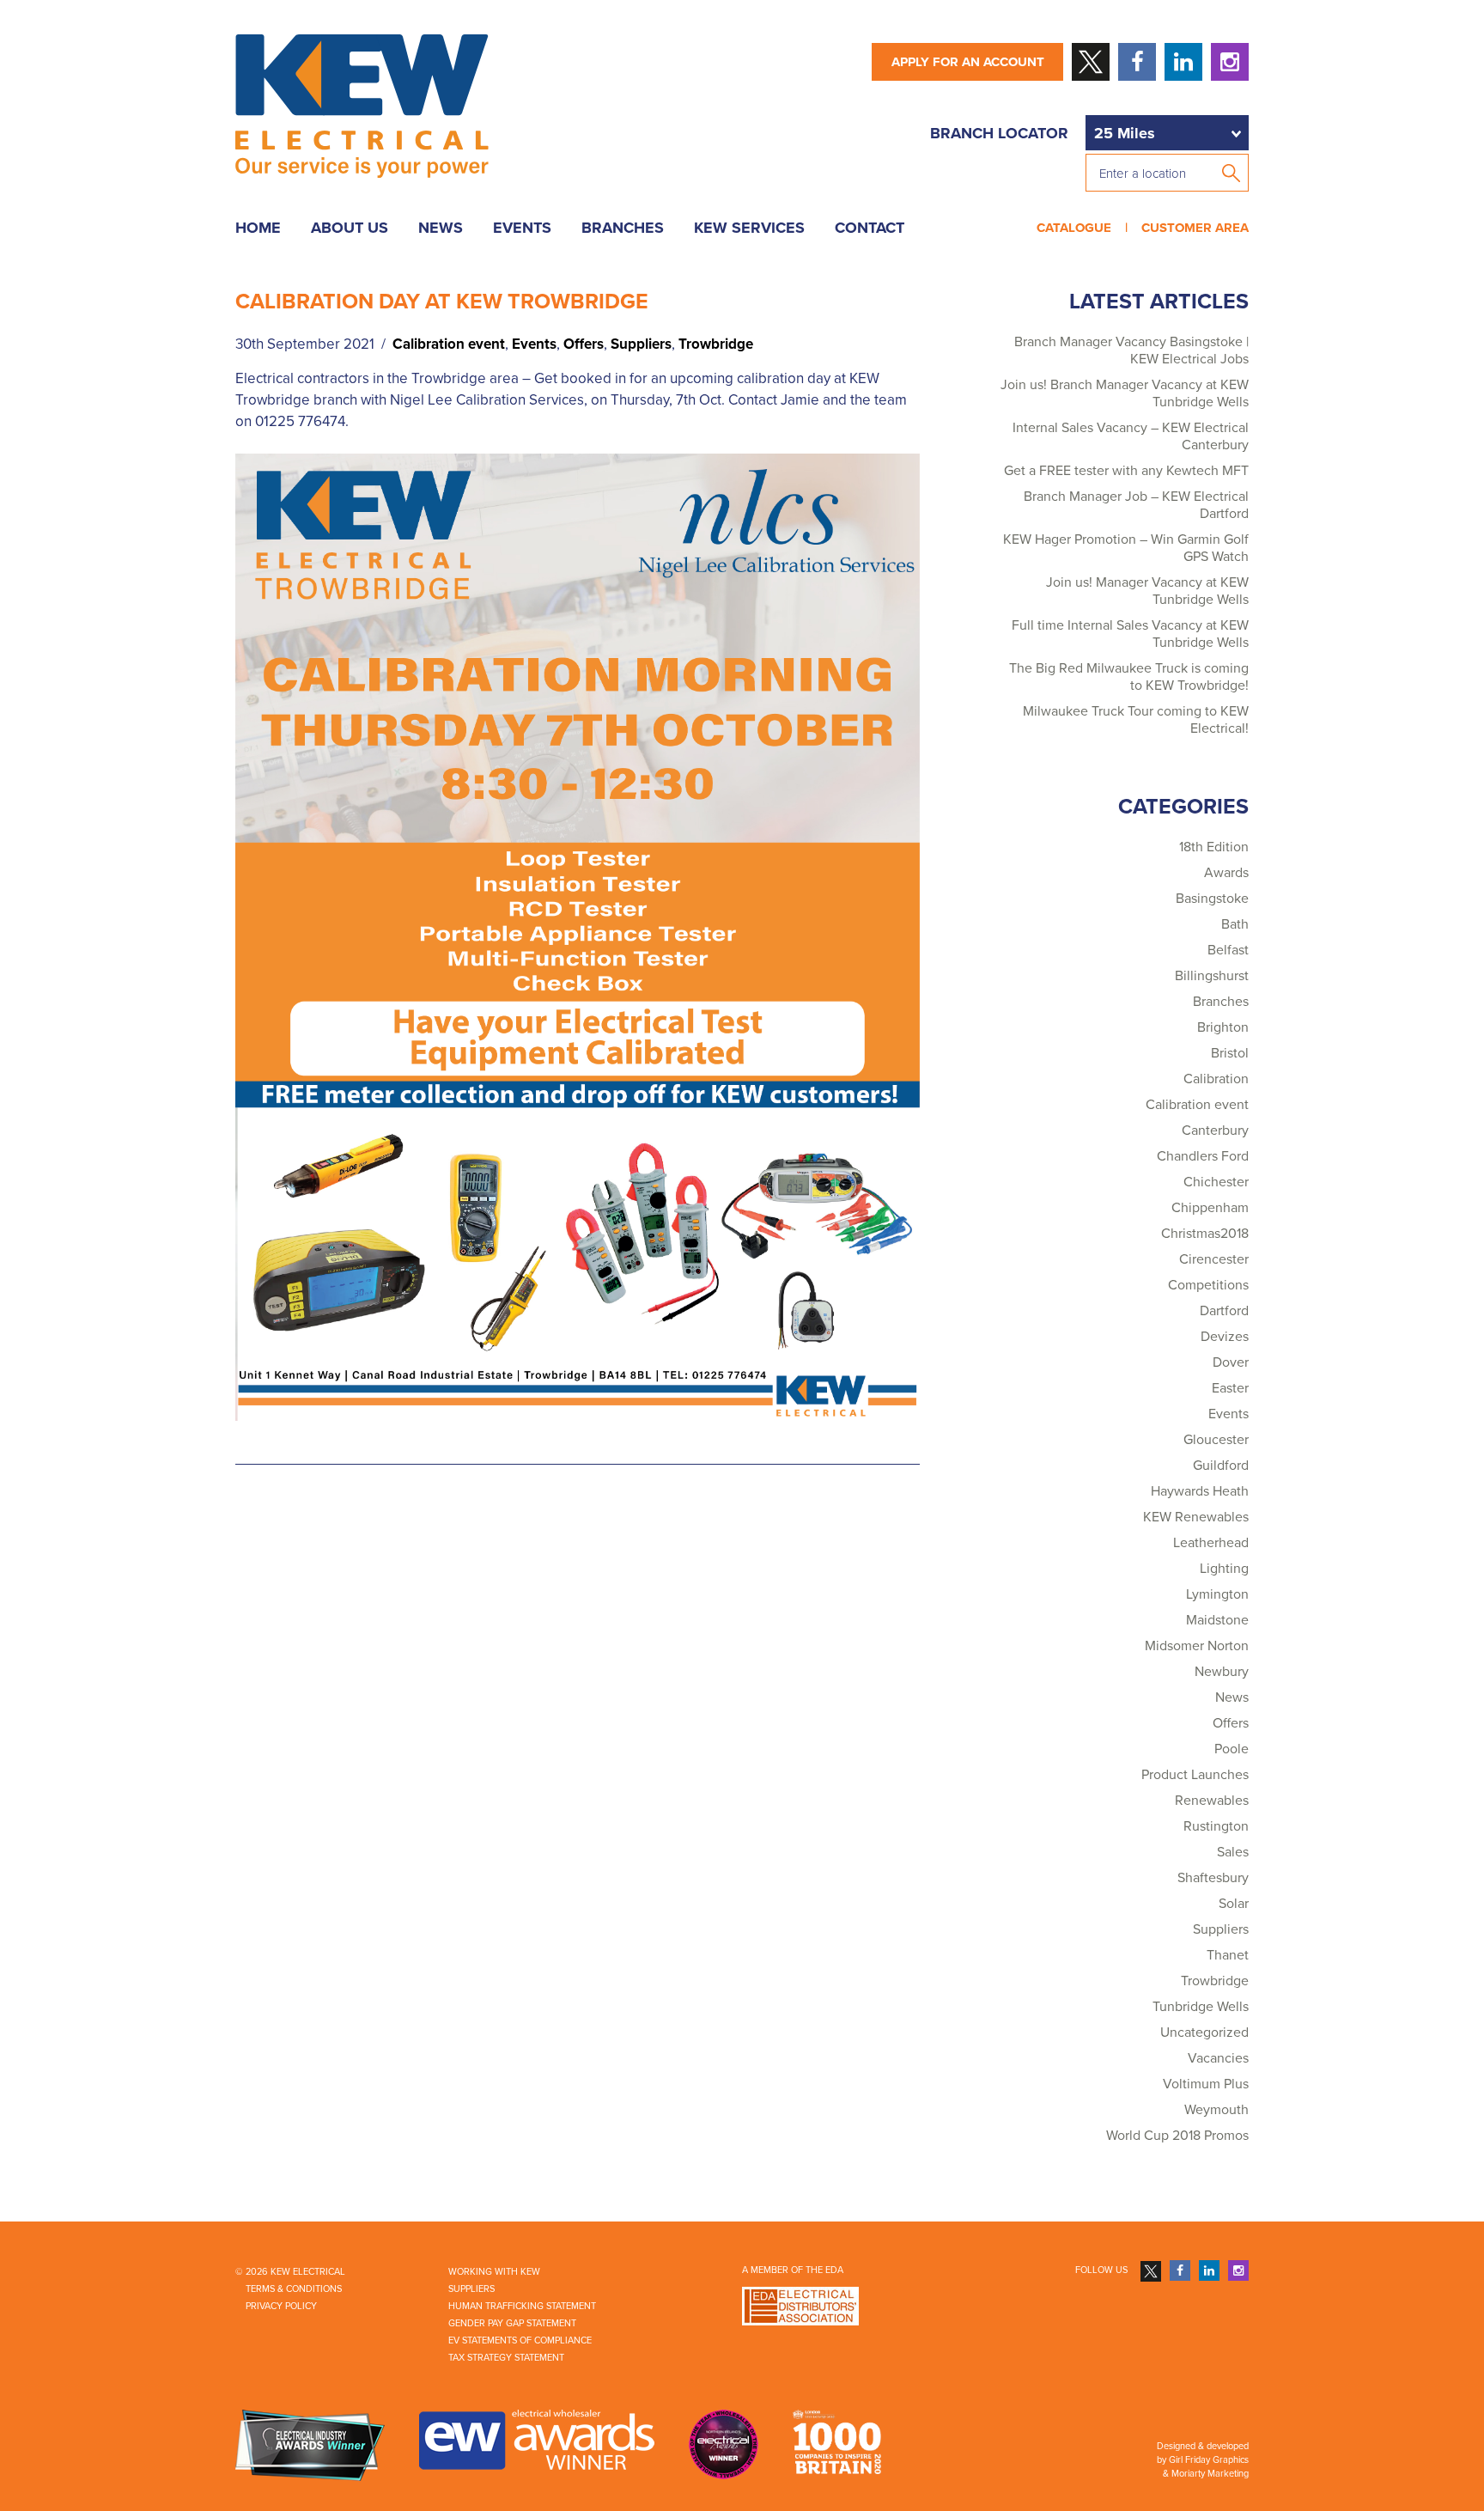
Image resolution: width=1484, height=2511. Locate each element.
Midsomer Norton (1197, 1646)
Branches (623, 228)
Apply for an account (968, 62)
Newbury (1222, 1672)
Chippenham (1210, 1208)
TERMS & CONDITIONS (294, 2289)
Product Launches (1195, 1775)
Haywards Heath (1200, 1491)
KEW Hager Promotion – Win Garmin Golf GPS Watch (1126, 548)
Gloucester (1216, 1440)
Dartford (1224, 1311)
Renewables (1212, 1801)
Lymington (1217, 1594)
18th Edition (1214, 847)
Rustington (1216, 1826)
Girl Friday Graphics (1209, 2460)
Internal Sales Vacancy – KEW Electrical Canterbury (1131, 436)
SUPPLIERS (471, 2289)
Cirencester (1214, 1259)
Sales (1233, 1852)
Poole (1232, 1749)
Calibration (1216, 1079)
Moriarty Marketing (1210, 2474)
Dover (1231, 1362)
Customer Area (1192, 228)
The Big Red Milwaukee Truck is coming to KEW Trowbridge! (1129, 677)
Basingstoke (1212, 899)
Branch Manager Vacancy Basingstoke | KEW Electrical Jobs (1131, 350)
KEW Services (749, 228)
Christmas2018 (1205, 1234)
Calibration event (449, 344)
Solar (1234, 1904)
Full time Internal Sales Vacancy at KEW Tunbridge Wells (1130, 634)
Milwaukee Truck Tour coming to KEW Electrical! (1136, 720)
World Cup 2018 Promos (1177, 2136)
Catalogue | (1086, 228)
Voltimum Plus (1206, 2084)
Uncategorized (1204, 2033)
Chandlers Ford (1203, 1156)
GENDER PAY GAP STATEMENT (512, 2323)
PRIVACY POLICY (281, 2306)
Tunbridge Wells (1201, 2007)
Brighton (1223, 1027)
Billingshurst (1212, 976)
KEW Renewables (1196, 1517)
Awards (1226, 873)
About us (350, 228)
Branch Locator (999, 133)
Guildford (1221, 1466)
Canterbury (1215, 1131)
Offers (584, 344)
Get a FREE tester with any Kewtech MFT (1126, 471)
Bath (1235, 924)
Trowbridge (716, 344)
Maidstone (1217, 1620)
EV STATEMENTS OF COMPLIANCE (520, 2340)
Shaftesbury (1213, 1878)
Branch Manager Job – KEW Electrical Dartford (1136, 505)
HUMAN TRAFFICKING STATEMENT (522, 2306)
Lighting (1224, 1569)
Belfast (1228, 950)
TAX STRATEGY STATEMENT (506, 2358)
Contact (870, 228)
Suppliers (641, 344)
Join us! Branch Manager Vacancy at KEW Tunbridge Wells (1125, 393)
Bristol (1230, 1053)
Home (258, 228)
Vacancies (1218, 2058)
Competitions (1208, 1285)
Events (522, 228)
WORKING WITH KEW (494, 2272)
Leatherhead (1211, 1543)
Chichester (1216, 1182)
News (441, 228)
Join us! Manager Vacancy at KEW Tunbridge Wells (1147, 591)
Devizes (1225, 1337)
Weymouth (1216, 2110)
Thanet (1228, 1955)
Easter (1230, 1388)
